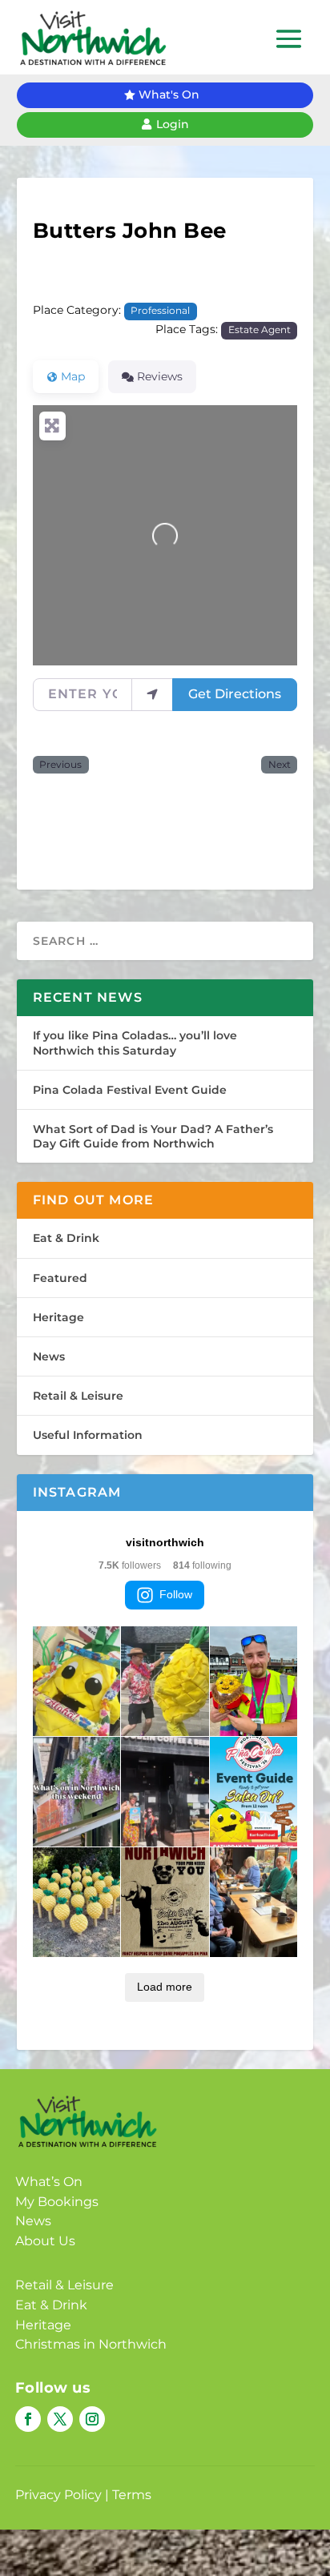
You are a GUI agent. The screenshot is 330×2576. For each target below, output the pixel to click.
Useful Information (88, 1435)
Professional (160, 311)
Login (173, 124)
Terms (132, 2495)
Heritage (58, 1317)
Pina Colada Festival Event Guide (130, 1090)
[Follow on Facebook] (28, 2419)
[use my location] (152, 694)
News (49, 1356)
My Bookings (57, 2202)
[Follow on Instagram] (92, 2419)
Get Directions (235, 694)
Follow (176, 1594)
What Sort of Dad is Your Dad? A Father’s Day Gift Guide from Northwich (153, 1136)
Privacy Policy (58, 2495)
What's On (169, 94)
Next (280, 765)
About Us (45, 2241)
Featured (60, 1278)
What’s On (49, 2182)
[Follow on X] (60, 2419)
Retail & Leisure (78, 1396)
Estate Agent (260, 330)
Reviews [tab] (160, 376)
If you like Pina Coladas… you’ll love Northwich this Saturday (135, 1043)
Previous (60, 765)
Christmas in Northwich (91, 2344)
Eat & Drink (66, 1238)
